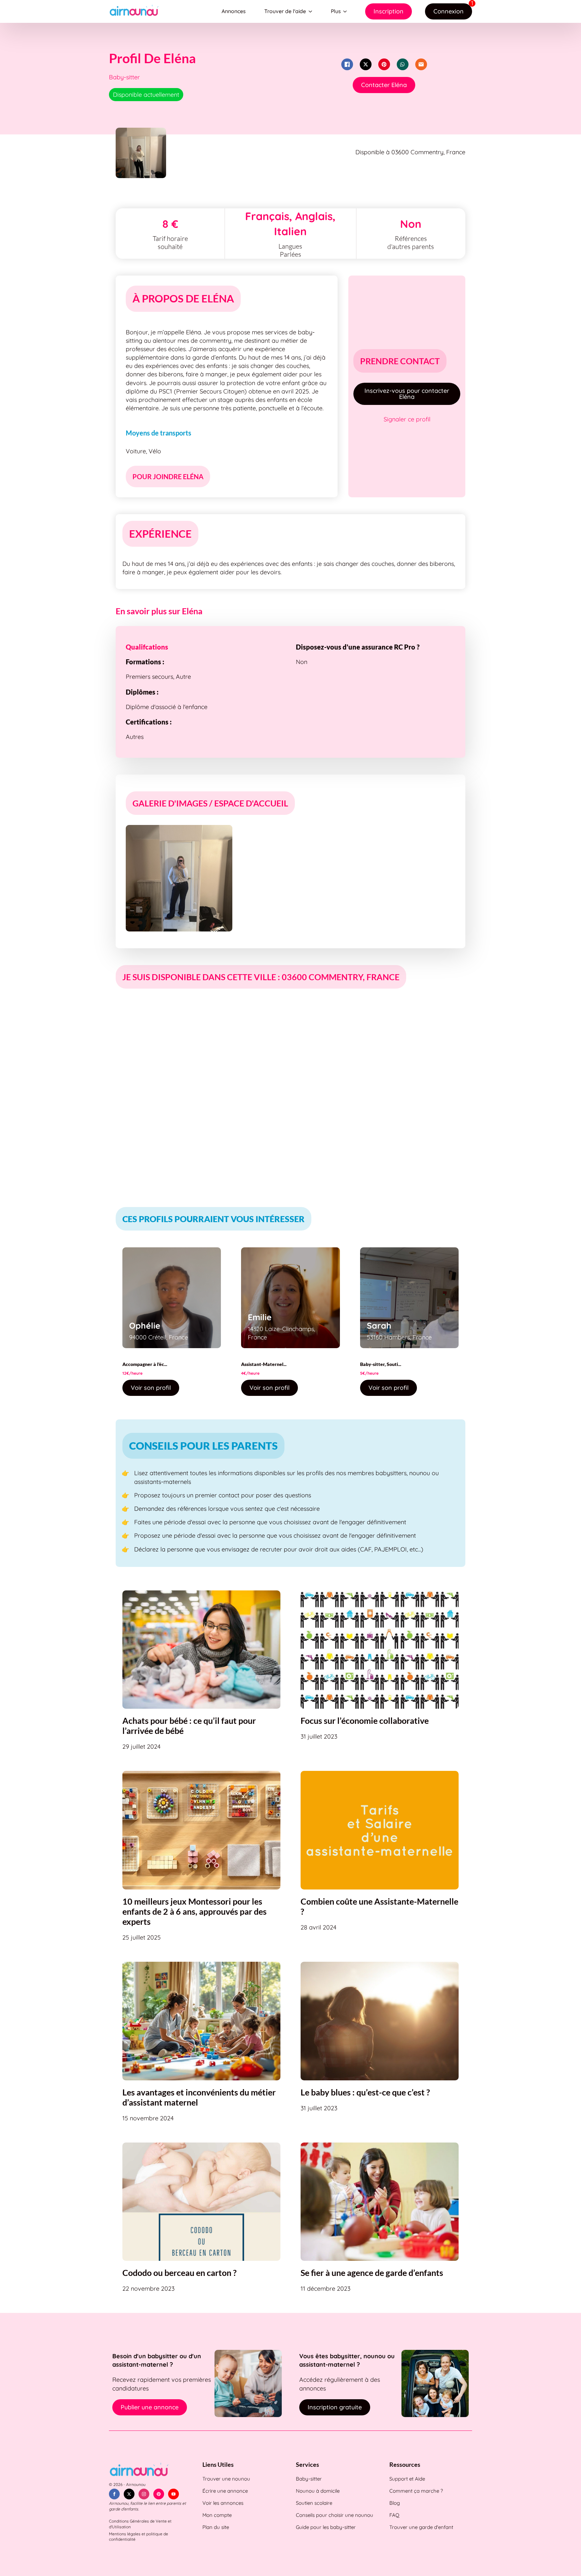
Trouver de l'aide (285, 11)
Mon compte (217, 2515)
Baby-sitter (309, 2479)
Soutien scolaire (314, 2503)
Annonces (234, 11)
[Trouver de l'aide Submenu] (312, 11)
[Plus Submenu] (346, 11)
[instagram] (144, 2494)
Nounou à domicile (318, 2491)
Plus (336, 11)
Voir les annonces (223, 2503)
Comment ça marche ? (416, 2491)
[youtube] (173, 2494)
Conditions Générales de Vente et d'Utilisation (140, 2524)
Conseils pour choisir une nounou (335, 2515)
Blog (395, 2503)
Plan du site (216, 2527)
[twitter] (129, 2494)
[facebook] (114, 2494)
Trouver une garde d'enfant (421, 2527)
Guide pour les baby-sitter (326, 2527)
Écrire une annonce (225, 2491)
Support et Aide (407, 2479)
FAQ (394, 2515)
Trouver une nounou (226, 2479)
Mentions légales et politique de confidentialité (139, 2537)
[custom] (159, 2494)
